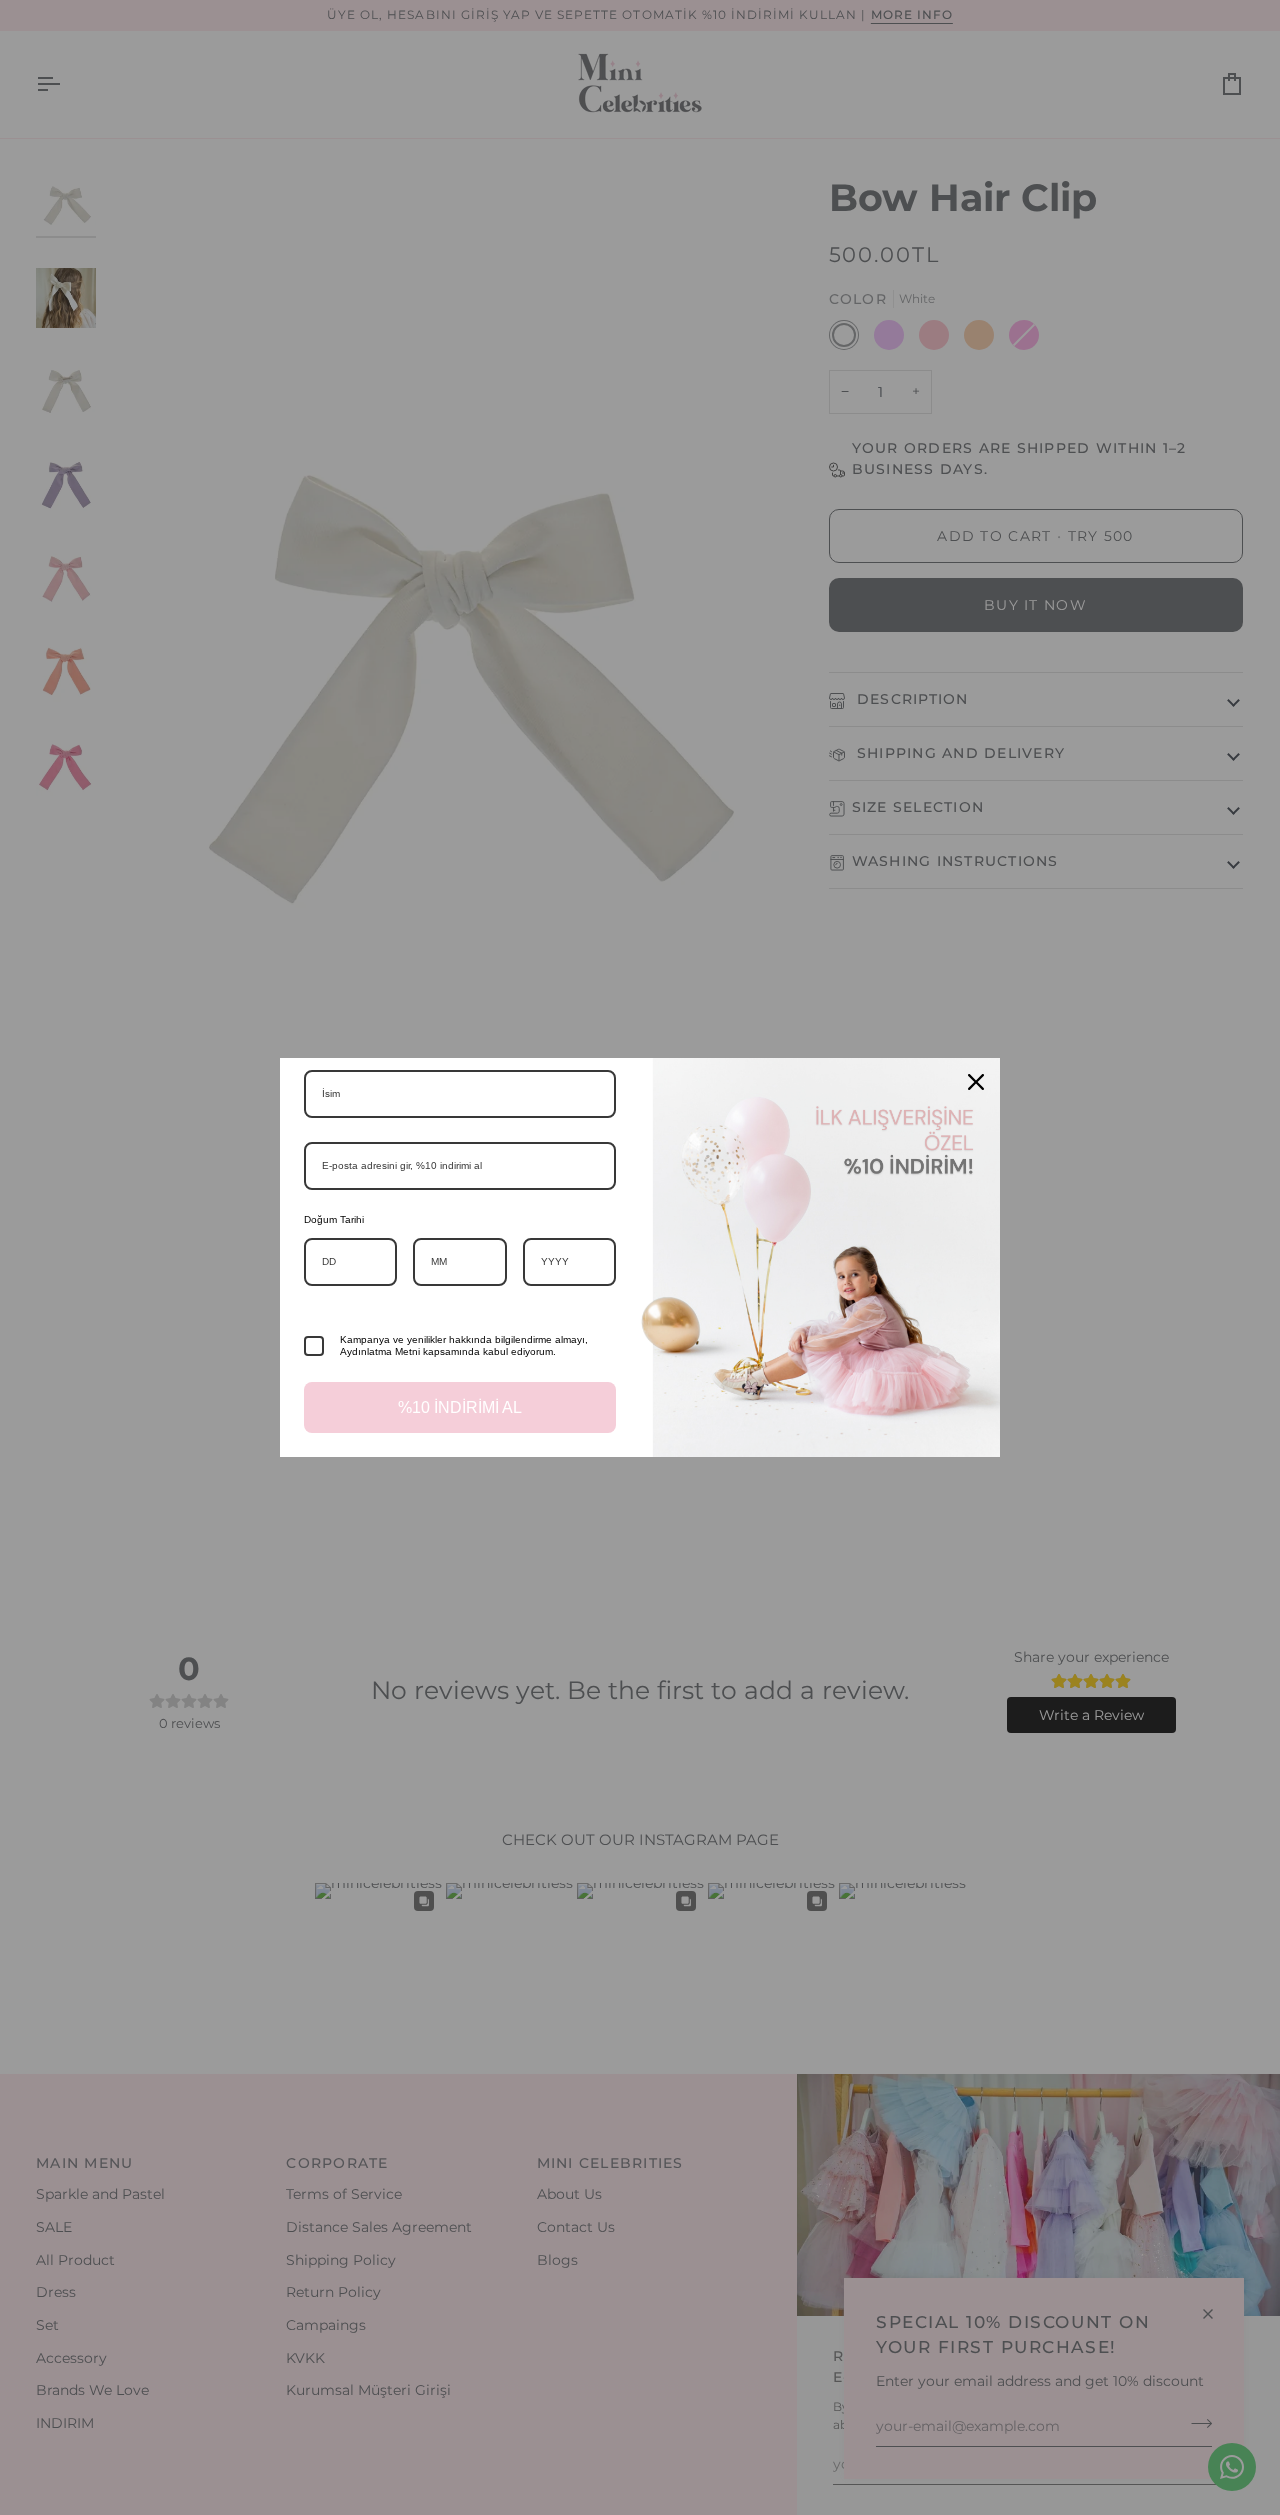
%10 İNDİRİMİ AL (460, 1407)
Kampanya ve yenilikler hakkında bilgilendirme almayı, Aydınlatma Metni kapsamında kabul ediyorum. (464, 1345)
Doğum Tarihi (334, 1219)
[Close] (976, 1082)
